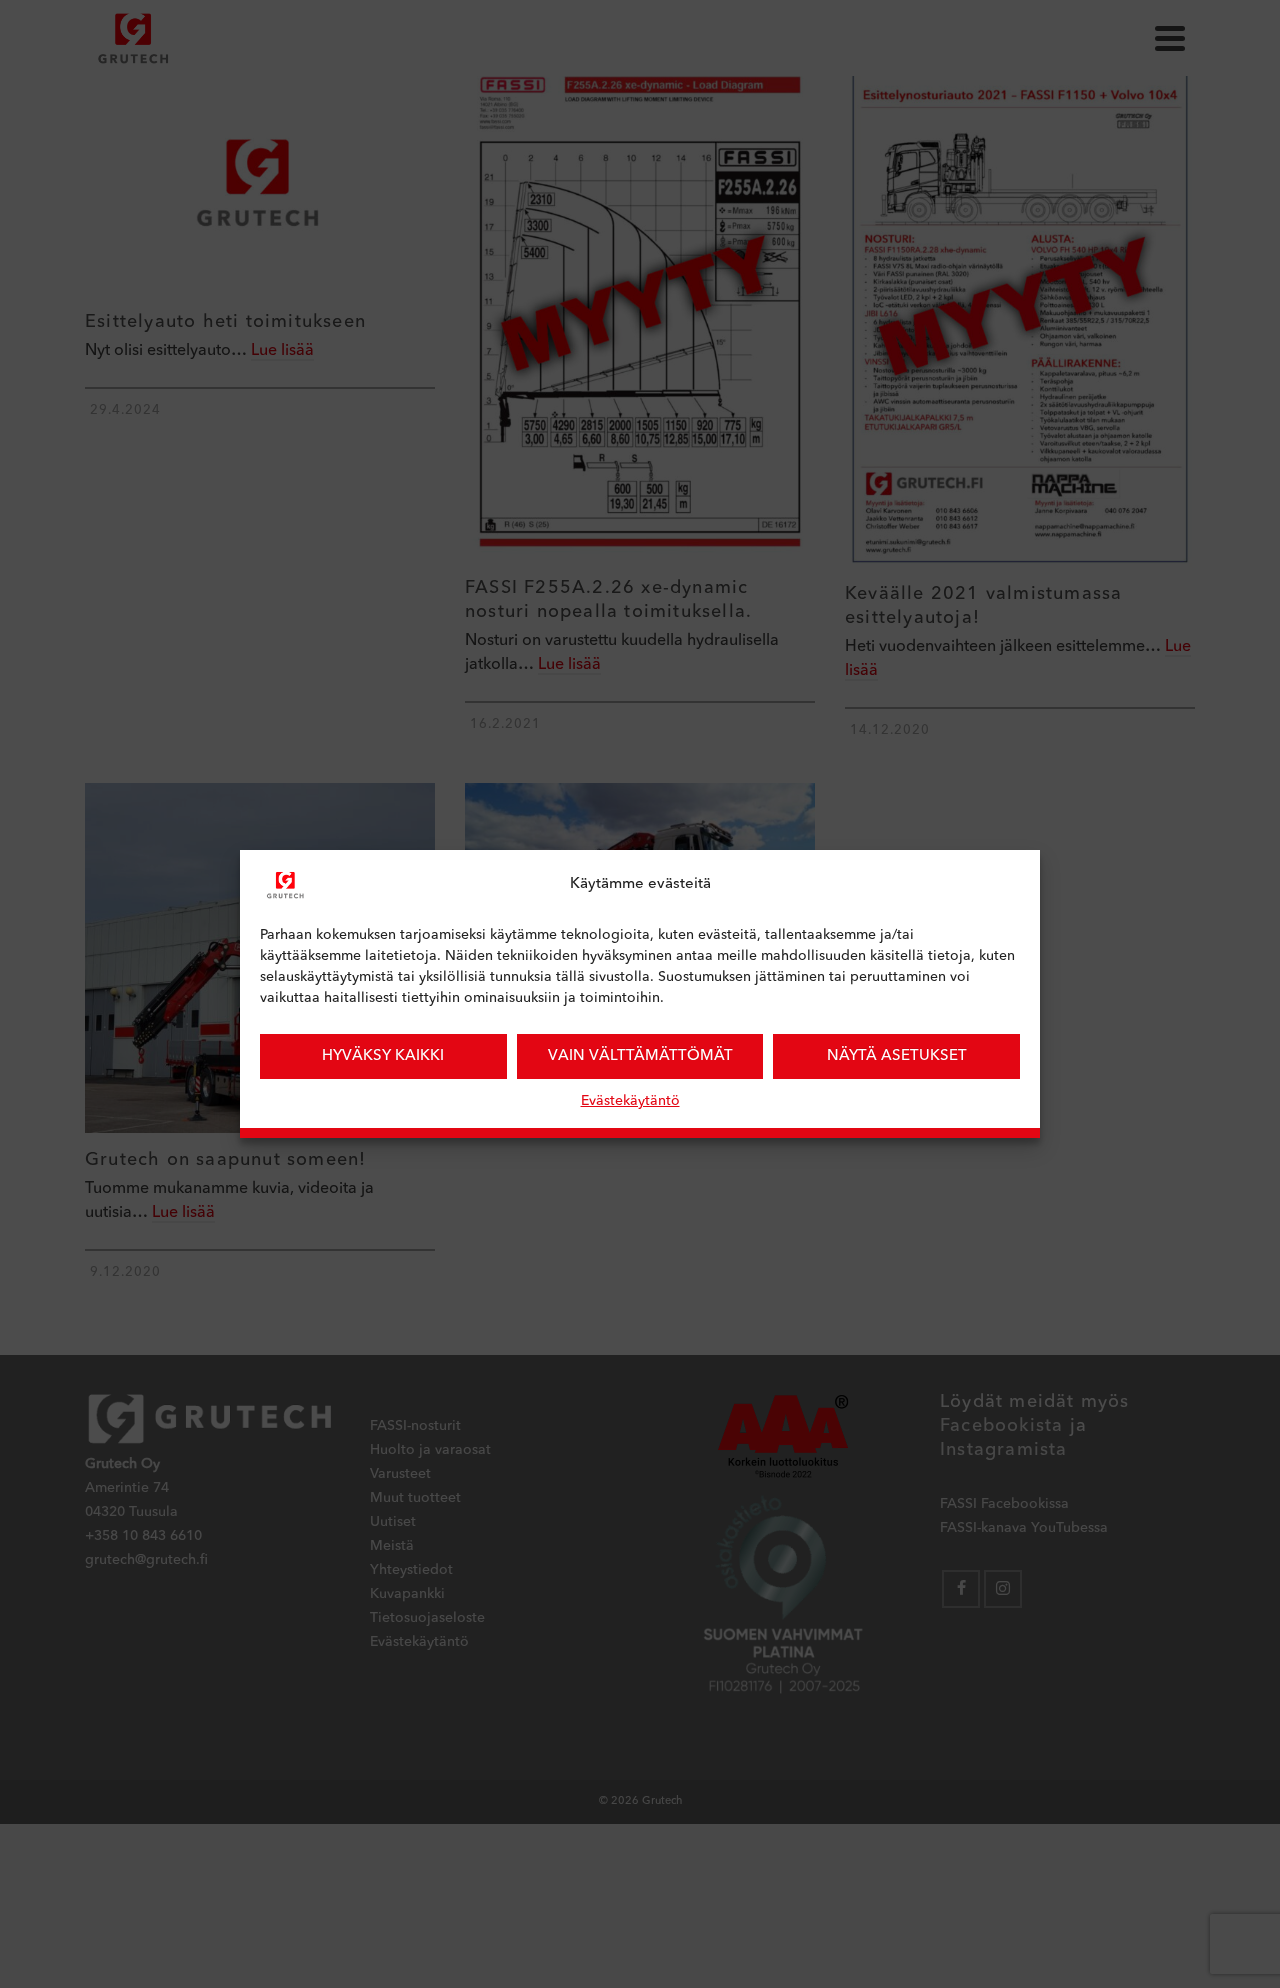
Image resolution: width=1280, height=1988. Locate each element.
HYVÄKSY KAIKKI (383, 1056)
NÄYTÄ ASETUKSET (897, 1056)
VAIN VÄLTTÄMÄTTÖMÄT (640, 1056)
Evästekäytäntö (630, 1101)
